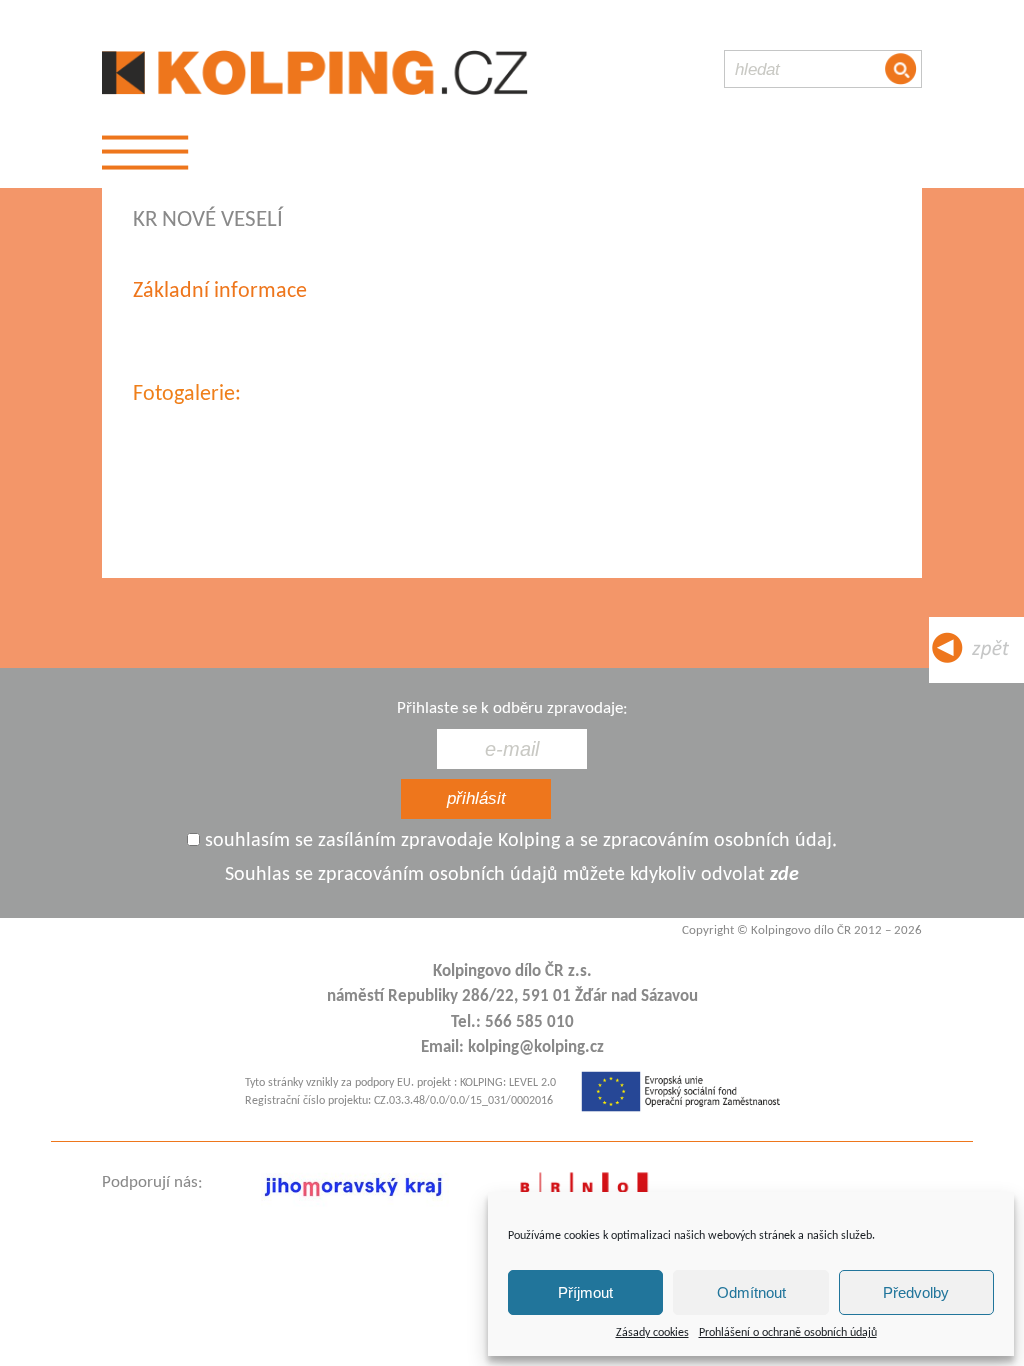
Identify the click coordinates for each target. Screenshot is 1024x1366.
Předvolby (916, 1292)
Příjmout (585, 1292)
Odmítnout (751, 1292)
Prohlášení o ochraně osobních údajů (788, 1333)
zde (784, 875)
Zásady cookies (652, 1333)
